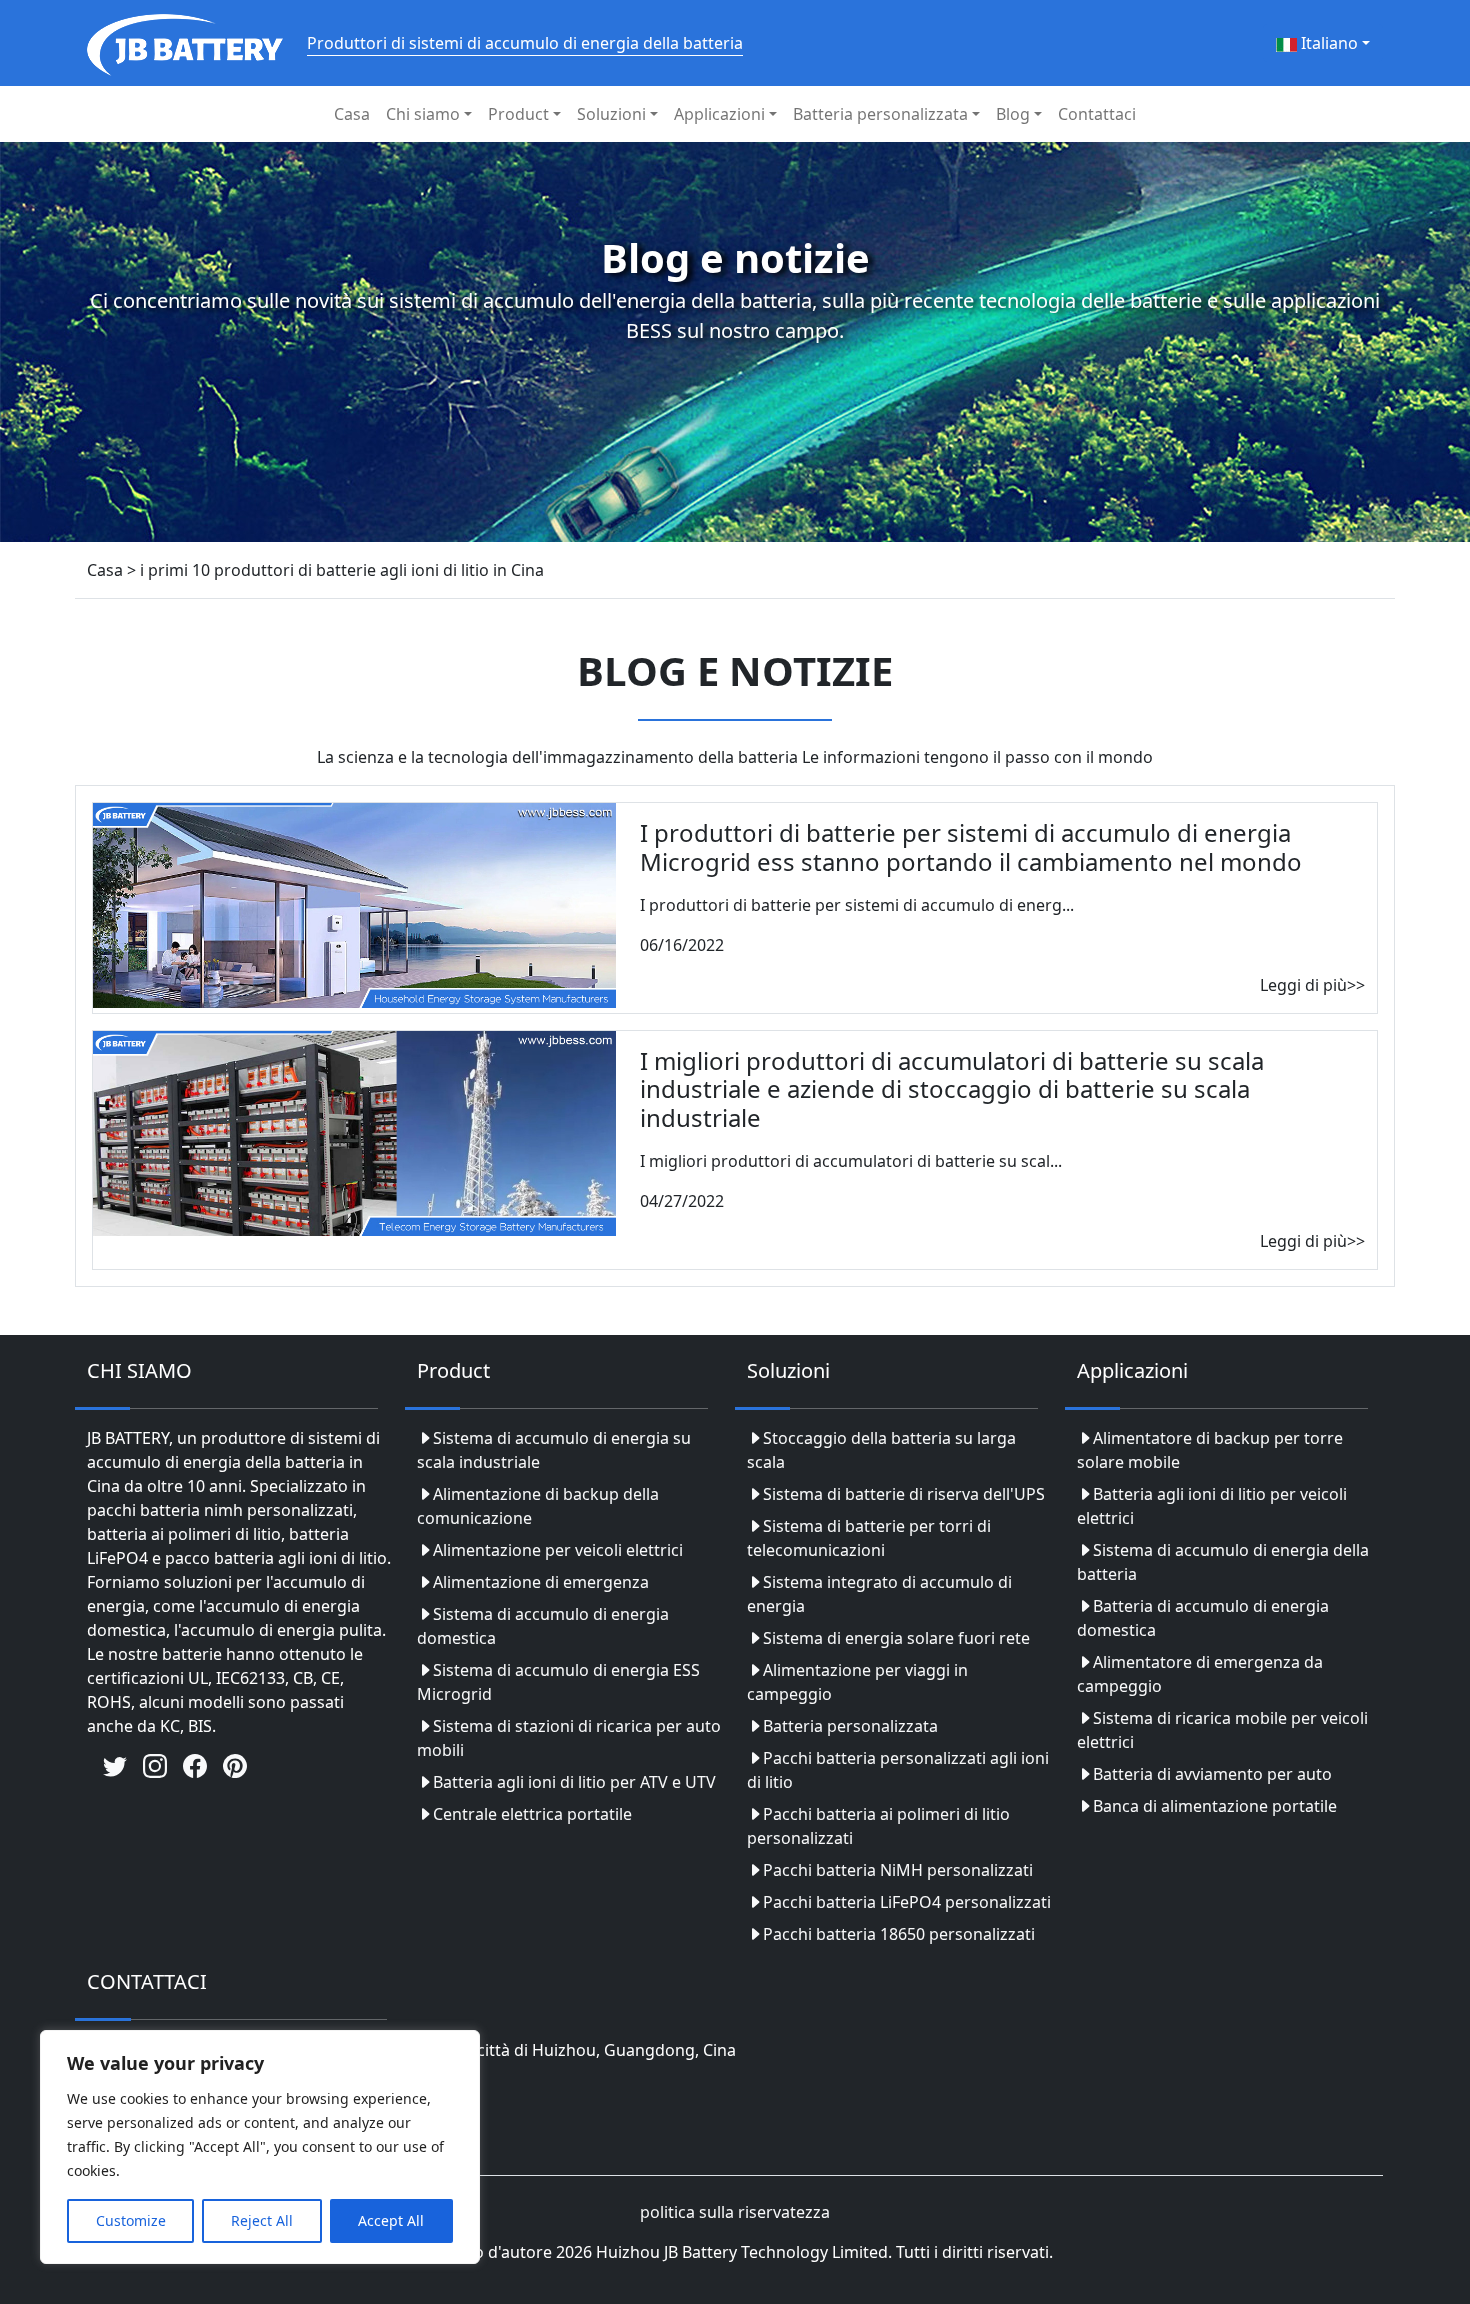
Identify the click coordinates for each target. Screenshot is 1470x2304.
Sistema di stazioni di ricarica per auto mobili (569, 1738)
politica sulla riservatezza (735, 2212)
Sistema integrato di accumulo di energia (879, 1594)
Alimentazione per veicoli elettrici (558, 1550)
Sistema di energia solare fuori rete (896, 1638)
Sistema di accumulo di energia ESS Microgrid (558, 1682)
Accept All (391, 2220)
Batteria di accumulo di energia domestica (1203, 1618)
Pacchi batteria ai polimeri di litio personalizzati (878, 1826)
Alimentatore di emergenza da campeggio (1200, 1674)
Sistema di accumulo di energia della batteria (1223, 1562)
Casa (352, 114)
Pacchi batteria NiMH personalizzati (898, 1870)
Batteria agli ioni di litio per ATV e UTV (574, 1782)
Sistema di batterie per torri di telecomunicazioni (869, 1538)
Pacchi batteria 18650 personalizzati (899, 1934)
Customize (131, 2220)
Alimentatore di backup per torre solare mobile (1210, 1450)
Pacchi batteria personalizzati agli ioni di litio (898, 1770)
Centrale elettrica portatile (532, 1814)
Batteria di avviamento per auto (1212, 1774)
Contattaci (1097, 114)
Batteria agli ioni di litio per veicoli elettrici (1212, 1506)
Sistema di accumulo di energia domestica (543, 1626)
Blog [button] (1013, 114)
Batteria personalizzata (850, 1726)
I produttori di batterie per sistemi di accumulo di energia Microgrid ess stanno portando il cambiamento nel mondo (971, 847)
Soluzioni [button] (611, 114)
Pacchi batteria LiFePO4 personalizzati (907, 1902)
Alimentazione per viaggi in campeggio (857, 1682)
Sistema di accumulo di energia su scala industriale (554, 1450)
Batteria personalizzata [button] (880, 114)
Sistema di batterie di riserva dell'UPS (904, 1494)
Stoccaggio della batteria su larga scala (881, 1450)
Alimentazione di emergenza (541, 1582)
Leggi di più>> (1312, 985)
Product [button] (518, 114)
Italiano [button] (1327, 43)
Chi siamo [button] (423, 114)
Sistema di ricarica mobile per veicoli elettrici (1222, 1730)
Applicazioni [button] (719, 114)
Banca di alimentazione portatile (1215, 1806)
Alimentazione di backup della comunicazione (538, 1506)
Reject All (262, 2220)
